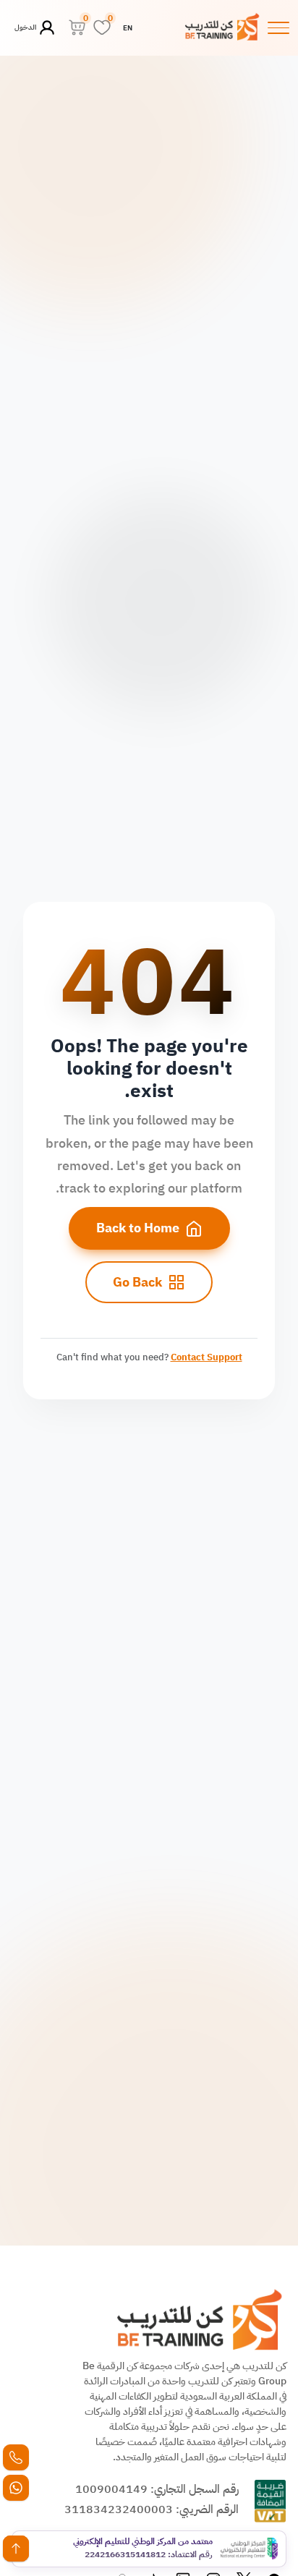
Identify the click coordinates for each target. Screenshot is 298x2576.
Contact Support (207, 1357)
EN (128, 28)
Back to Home (138, 1228)
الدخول (26, 27)
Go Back (137, 1282)
